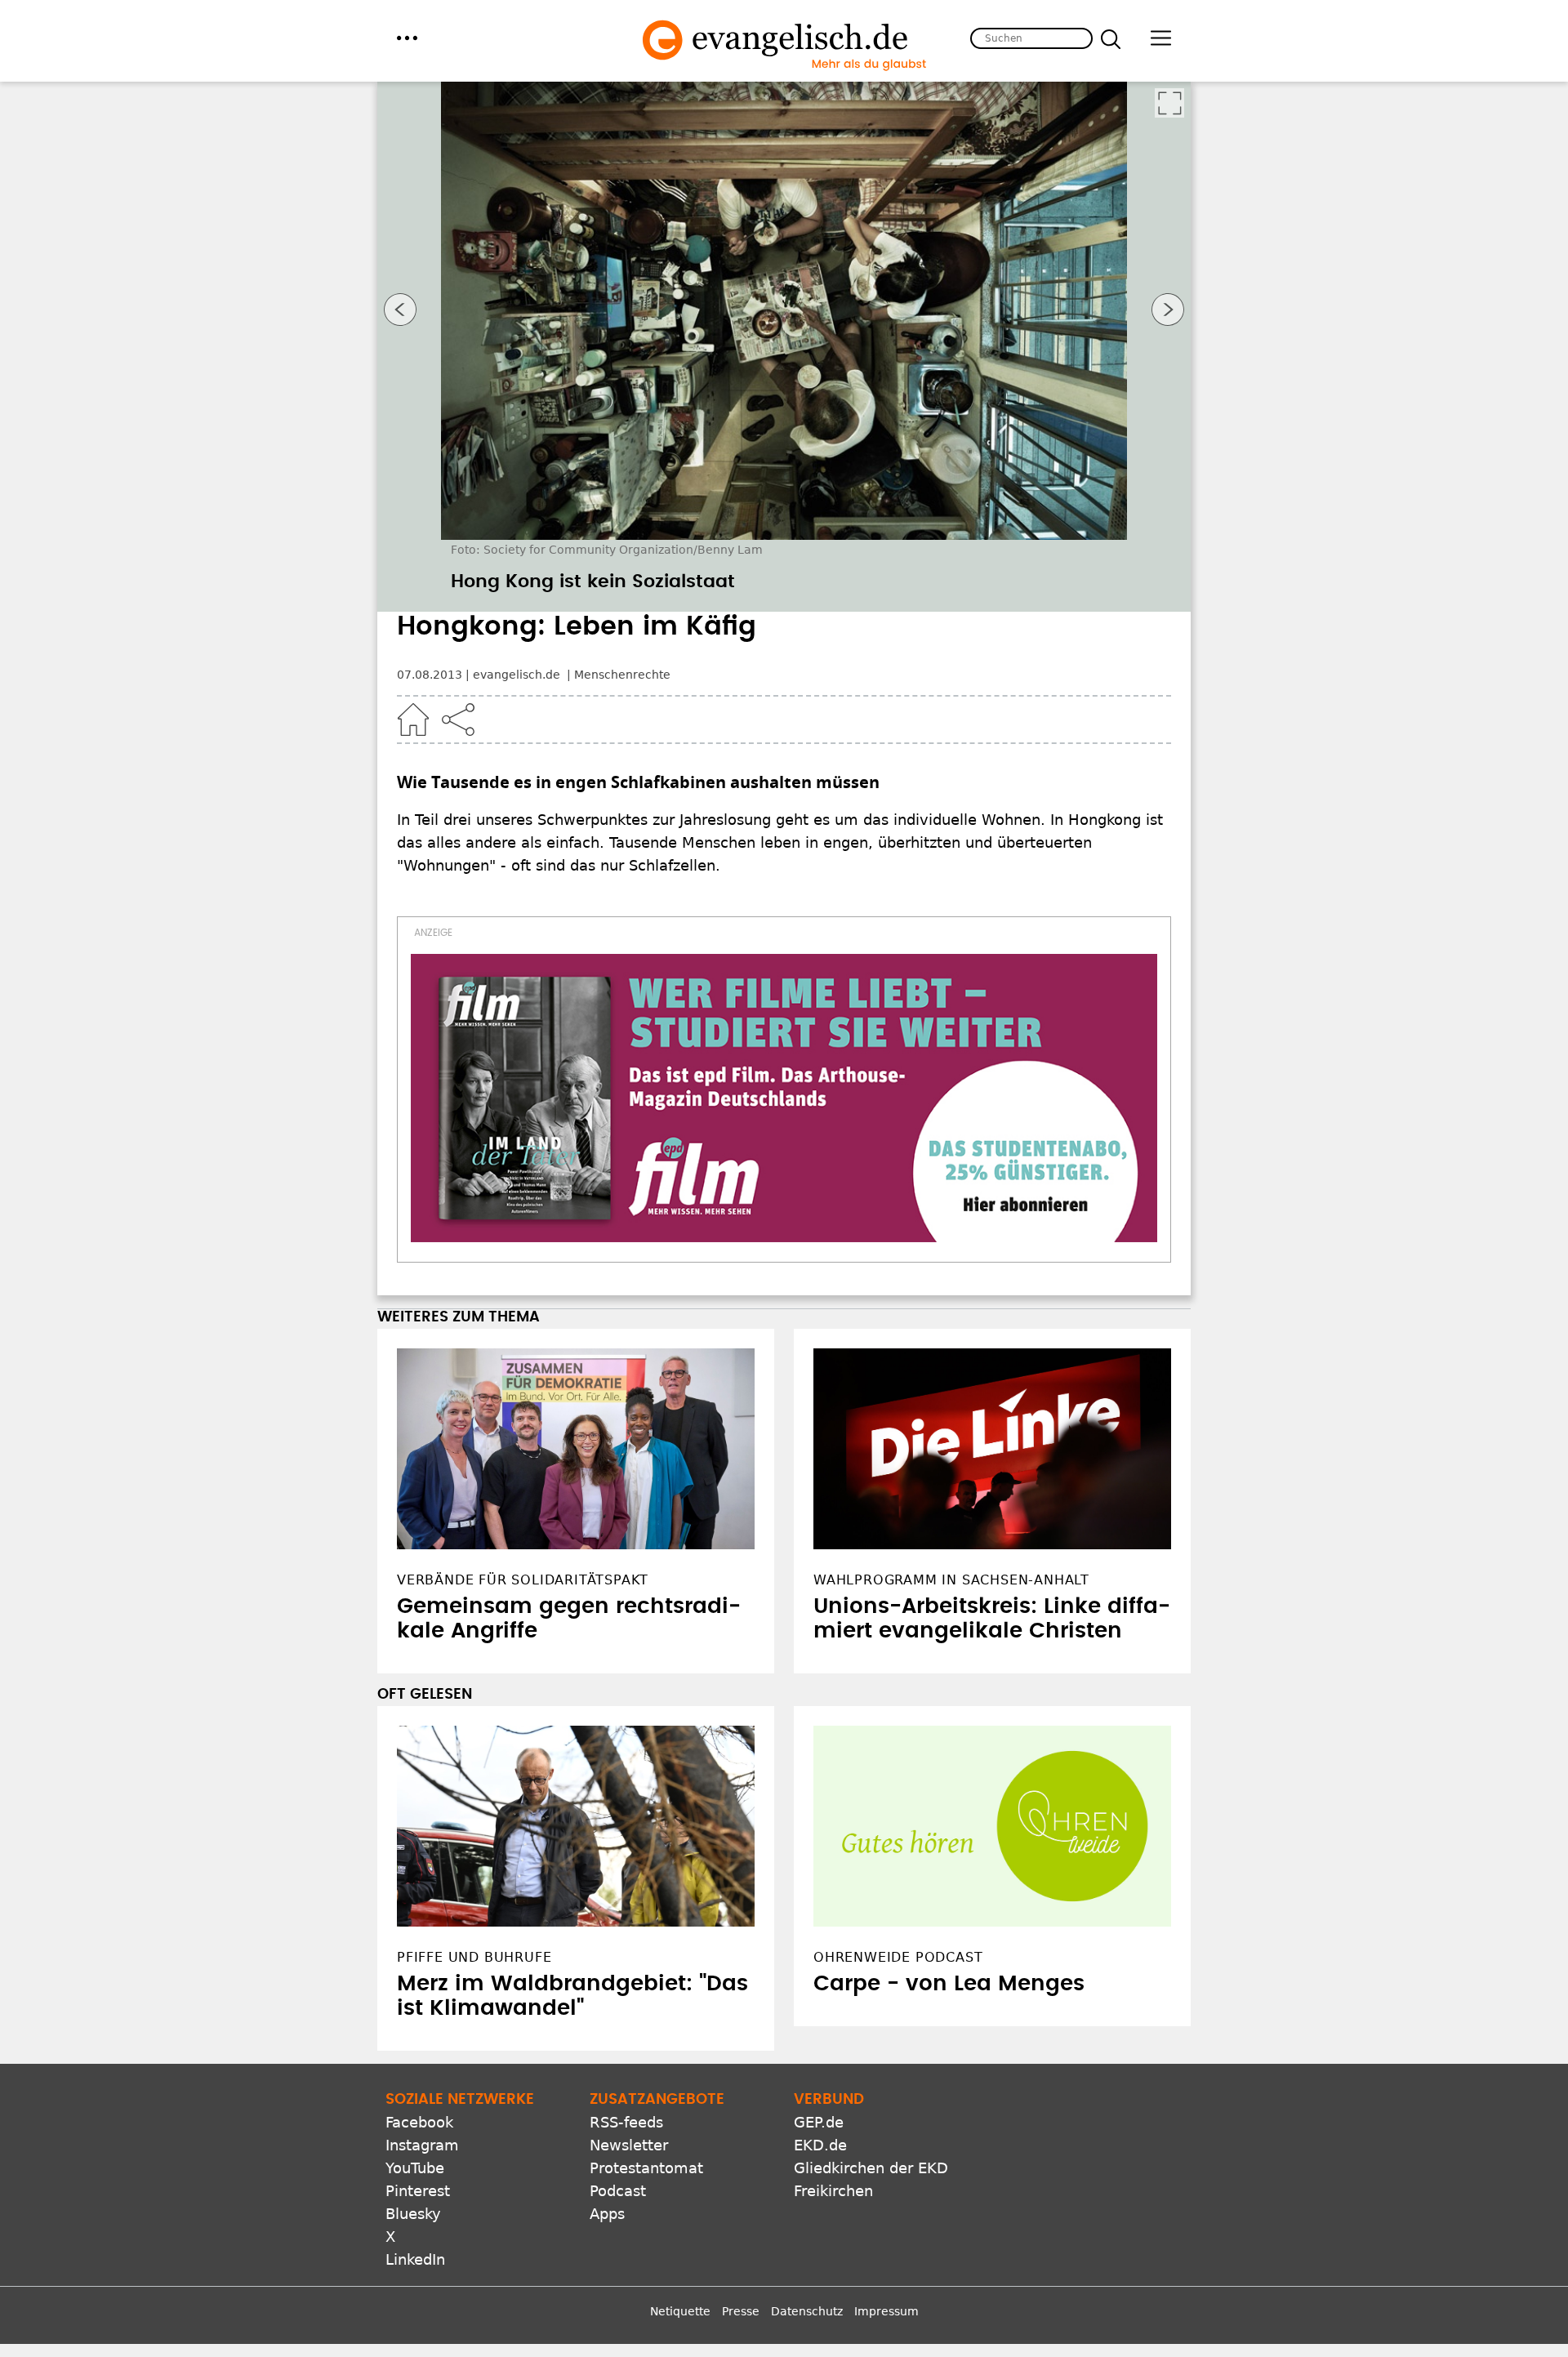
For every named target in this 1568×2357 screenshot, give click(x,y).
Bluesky (413, 2214)
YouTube (415, 2168)
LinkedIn (415, 2259)
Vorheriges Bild (400, 310)
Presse (741, 2311)
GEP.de (819, 2122)
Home (413, 720)
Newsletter (629, 2145)
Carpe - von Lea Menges (949, 1984)
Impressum (886, 2311)
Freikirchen (833, 2191)
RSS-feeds (626, 2122)
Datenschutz (807, 2311)
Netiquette (680, 2311)
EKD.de (820, 2145)
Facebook (419, 2122)
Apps (607, 2214)
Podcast (618, 2191)
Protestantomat (646, 2168)
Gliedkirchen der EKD (871, 2168)
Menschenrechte (622, 675)
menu (407, 38)
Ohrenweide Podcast (898, 1957)
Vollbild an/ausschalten (1169, 103)
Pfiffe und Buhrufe (474, 1957)
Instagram (422, 2145)
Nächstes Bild (1168, 310)
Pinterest (418, 2191)
